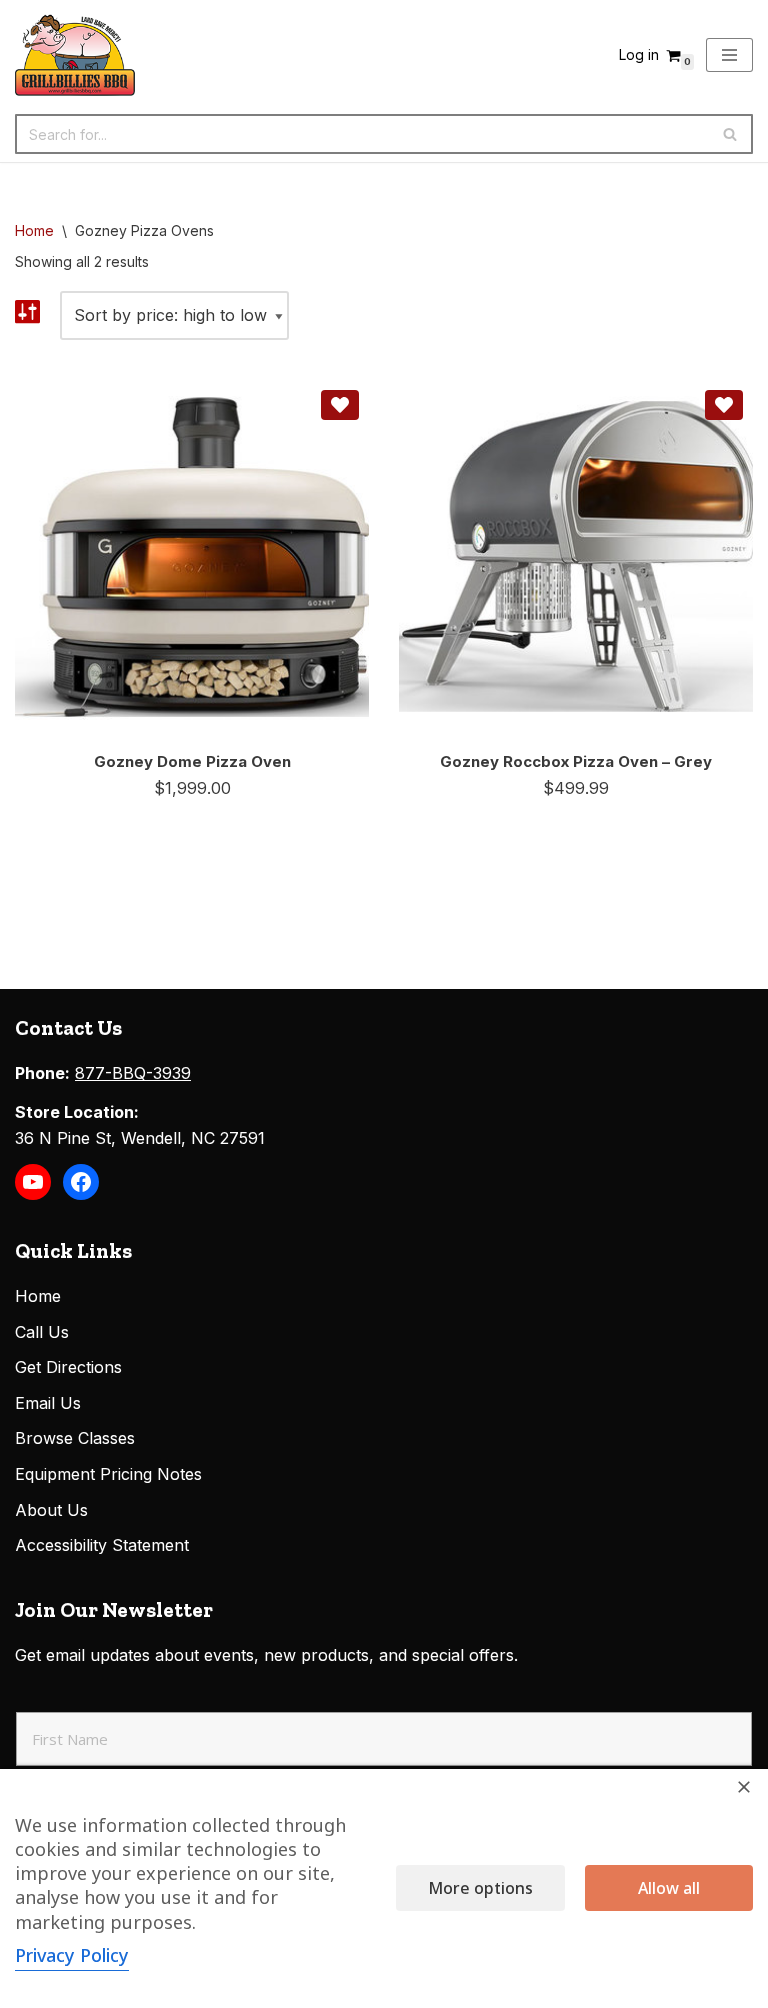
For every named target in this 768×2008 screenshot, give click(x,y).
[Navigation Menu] (729, 55)
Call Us (42, 1332)
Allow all (669, 1888)
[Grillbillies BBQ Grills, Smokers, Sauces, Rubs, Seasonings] (75, 55)
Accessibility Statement (102, 1545)
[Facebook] (81, 1182)
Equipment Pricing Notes (108, 1474)
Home (34, 230)
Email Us (48, 1403)
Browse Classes (75, 1438)
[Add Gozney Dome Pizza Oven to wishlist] (340, 405)
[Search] (730, 134)
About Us (51, 1510)
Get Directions (68, 1367)
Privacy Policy (72, 1955)
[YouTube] (33, 1182)
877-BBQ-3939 (133, 1073)
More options (480, 1888)
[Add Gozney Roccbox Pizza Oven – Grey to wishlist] (724, 405)
